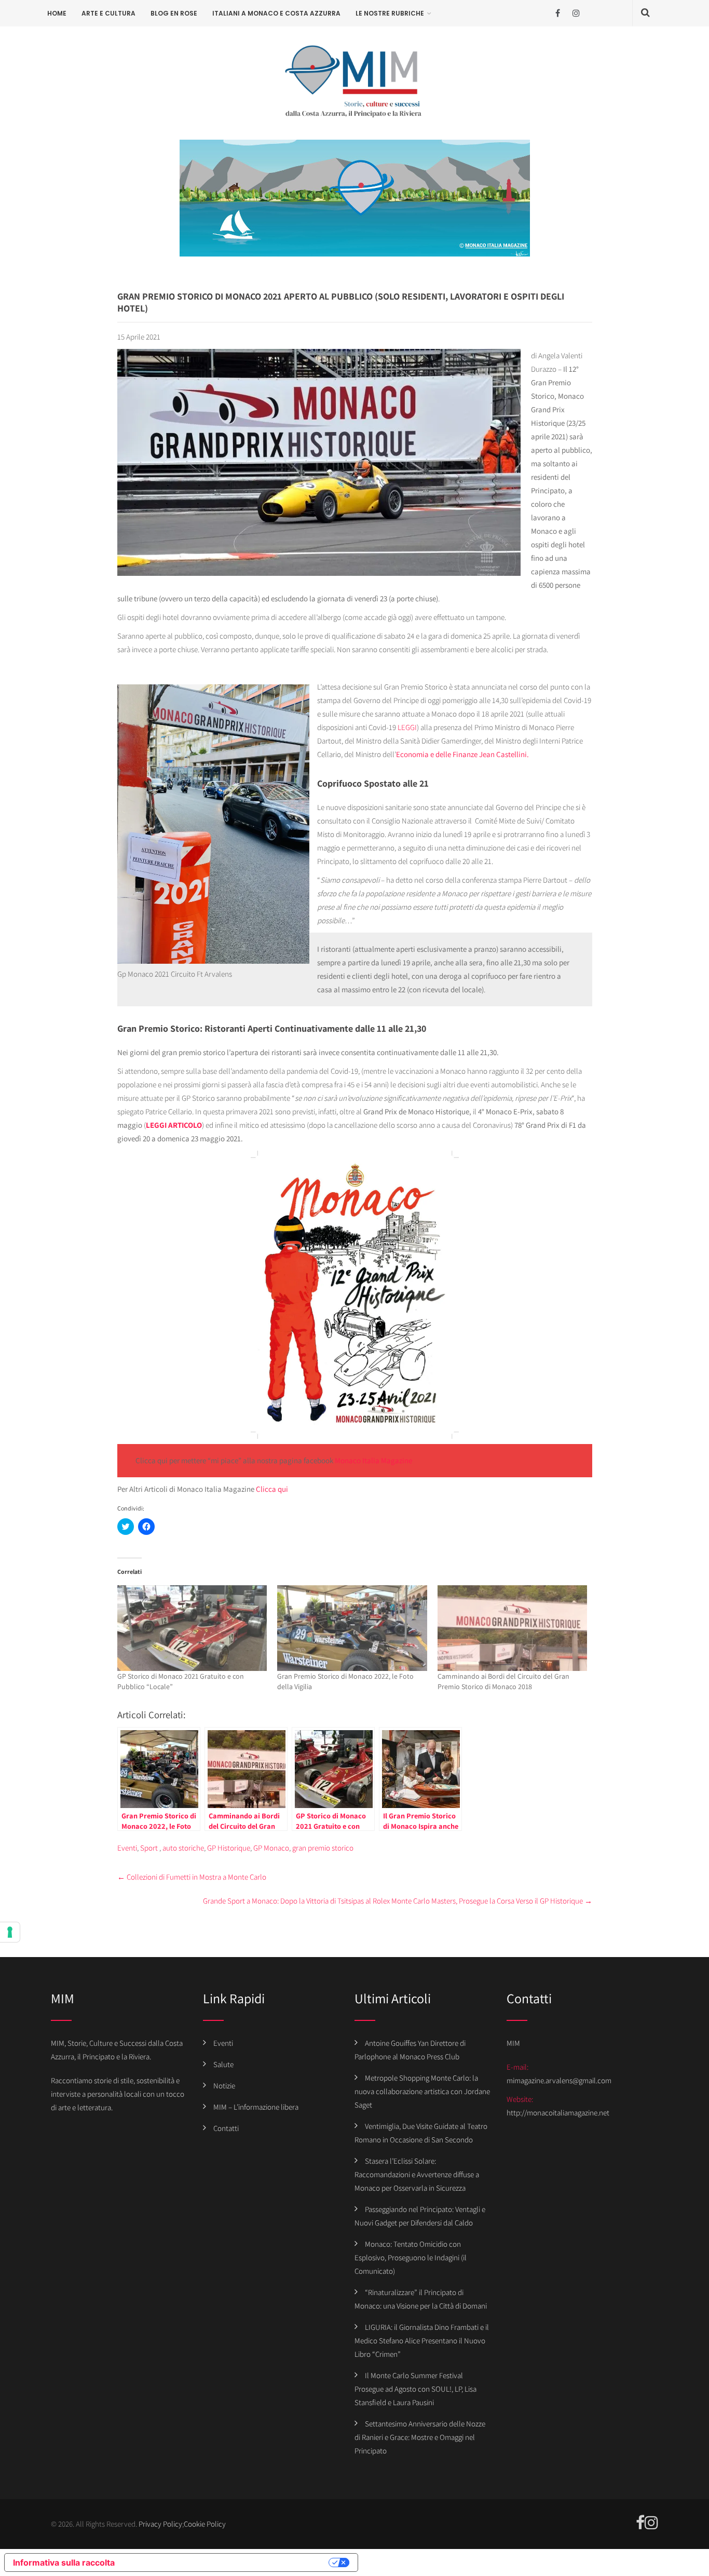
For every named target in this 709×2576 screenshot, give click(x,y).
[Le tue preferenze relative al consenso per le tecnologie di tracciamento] (10, 1932)
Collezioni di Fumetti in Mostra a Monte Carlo (192, 1877)
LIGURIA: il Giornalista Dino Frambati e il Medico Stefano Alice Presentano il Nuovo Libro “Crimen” (422, 2341)
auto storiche (183, 1848)
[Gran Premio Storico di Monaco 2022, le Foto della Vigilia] (352, 1628)
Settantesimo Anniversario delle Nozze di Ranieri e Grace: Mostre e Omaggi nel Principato (420, 2437)
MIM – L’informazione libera (256, 2107)
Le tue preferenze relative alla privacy (227, 2562)
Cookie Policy (205, 2524)
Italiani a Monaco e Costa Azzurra (276, 13)
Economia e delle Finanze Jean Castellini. (462, 754)
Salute (223, 2064)
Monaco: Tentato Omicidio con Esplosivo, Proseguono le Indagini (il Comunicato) (411, 2257)
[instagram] (576, 13)
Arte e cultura (108, 13)
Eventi (127, 1848)
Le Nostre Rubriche (390, 13)
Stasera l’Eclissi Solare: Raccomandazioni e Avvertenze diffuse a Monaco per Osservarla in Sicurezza (417, 2174)
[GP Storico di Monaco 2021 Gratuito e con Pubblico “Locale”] (192, 1628)
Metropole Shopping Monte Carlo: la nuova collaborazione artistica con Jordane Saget (422, 2091)
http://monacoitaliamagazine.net (558, 2113)
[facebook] (558, 13)
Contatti (226, 2128)
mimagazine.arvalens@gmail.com (559, 2080)
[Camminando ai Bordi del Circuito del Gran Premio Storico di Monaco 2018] (513, 1628)
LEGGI (407, 727)
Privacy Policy (160, 2524)
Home (57, 13)
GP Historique (229, 1848)
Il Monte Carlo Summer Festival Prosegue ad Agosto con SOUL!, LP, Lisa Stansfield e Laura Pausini (415, 2389)
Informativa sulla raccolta (64, 2562)
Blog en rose (174, 13)
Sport (149, 1848)
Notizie (224, 2086)
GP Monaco (271, 1848)
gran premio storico (323, 1848)
